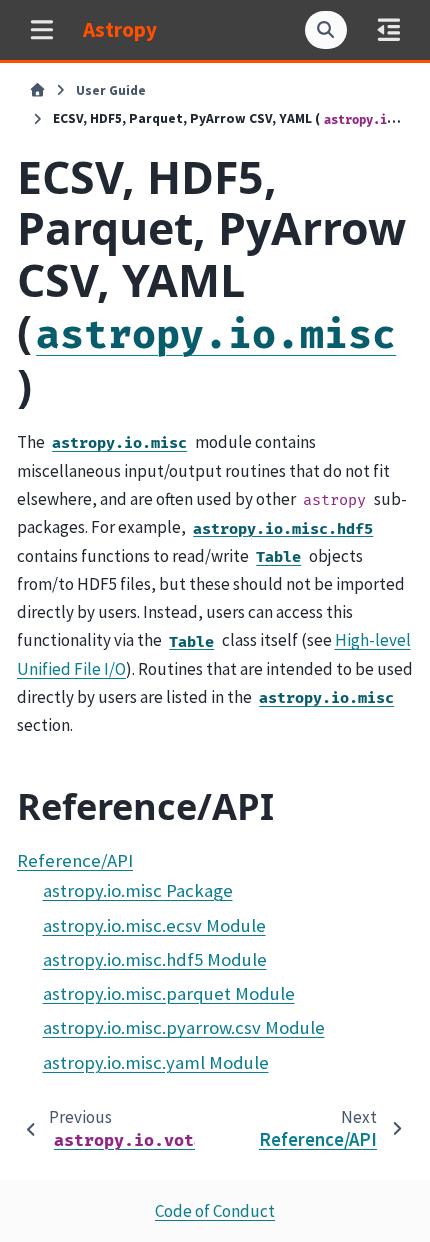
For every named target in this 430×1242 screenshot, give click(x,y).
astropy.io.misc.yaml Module (156, 1062)
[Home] (37, 91)
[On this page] (388, 29)
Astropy (120, 29)
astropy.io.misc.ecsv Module (154, 925)
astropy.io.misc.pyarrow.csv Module (184, 1027)
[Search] (326, 30)
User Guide (111, 90)
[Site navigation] (41, 29)
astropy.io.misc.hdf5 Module (155, 959)
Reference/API (75, 860)
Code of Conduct (215, 1211)
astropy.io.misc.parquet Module (169, 993)
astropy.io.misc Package (138, 890)
